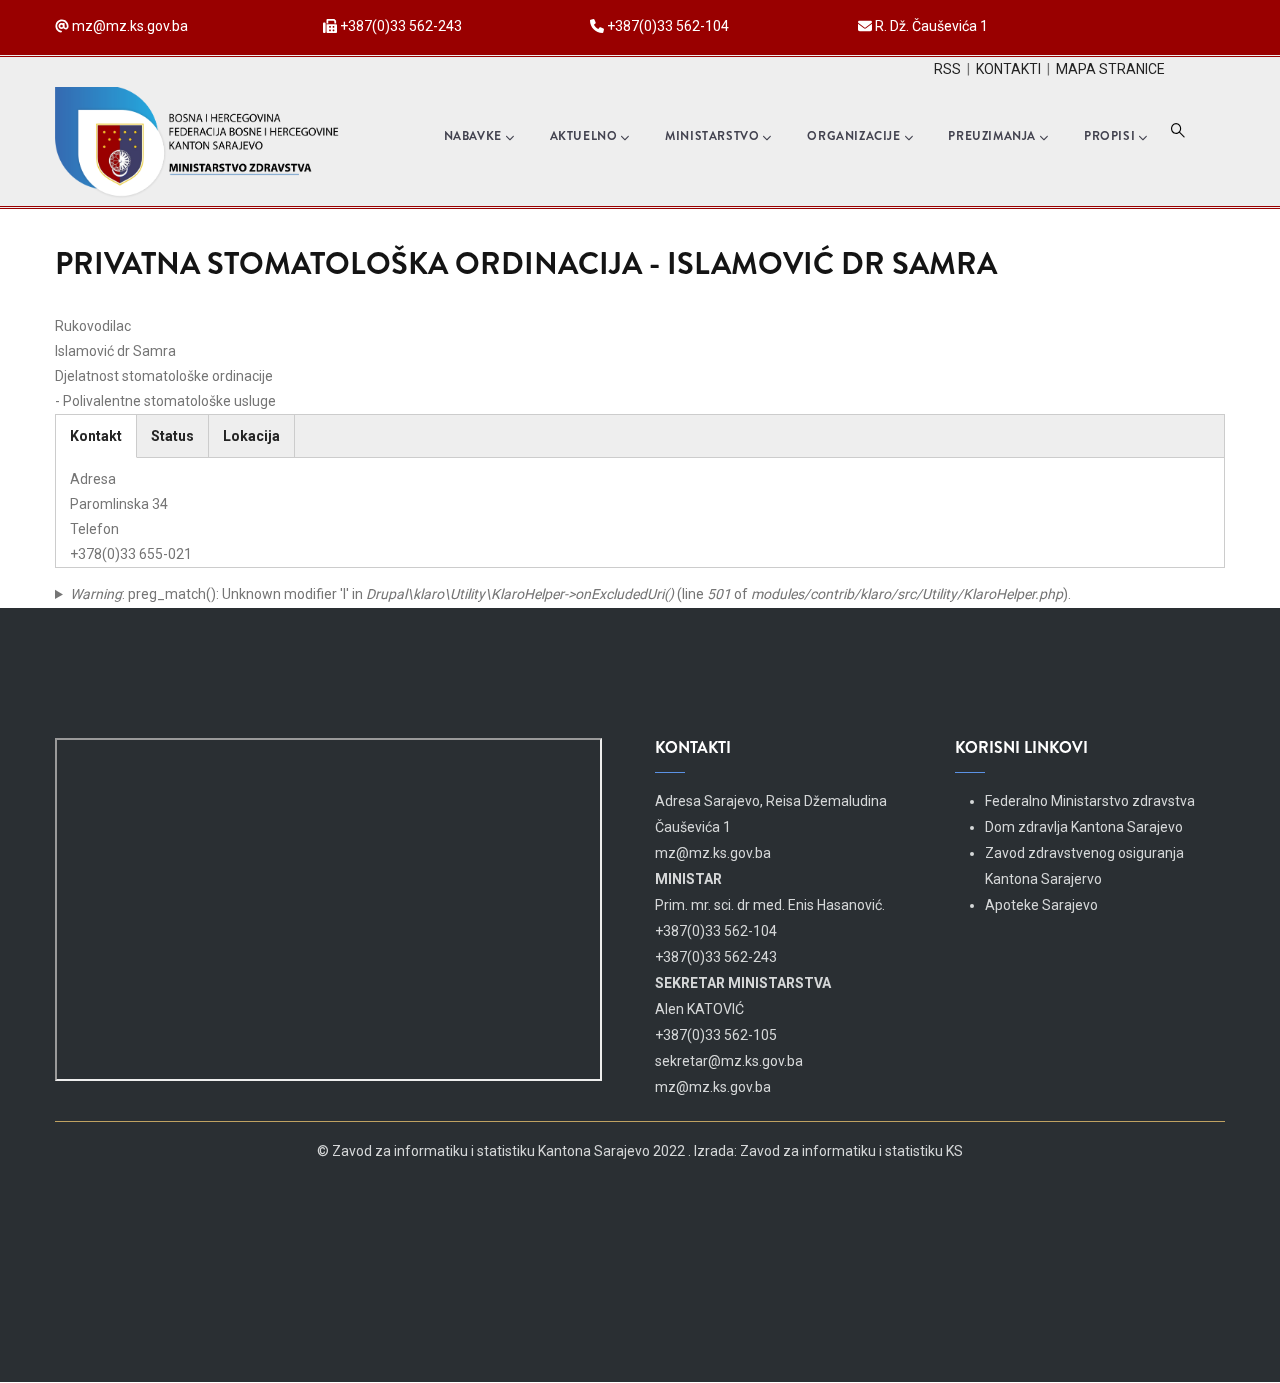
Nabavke (473, 136)
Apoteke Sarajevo (1041, 905)
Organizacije (853, 136)
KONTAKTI (1008, 69)
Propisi (1109, 136)
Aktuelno (584, 136)
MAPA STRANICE (1110, 69)
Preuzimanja (992, 136)
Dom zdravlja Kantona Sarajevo (1084, 827)
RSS (947, 69)
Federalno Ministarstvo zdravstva (1090, 801)
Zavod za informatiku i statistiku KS (851, 1151)
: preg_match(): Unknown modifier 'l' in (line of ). (570, 594)
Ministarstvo (712, 136)
